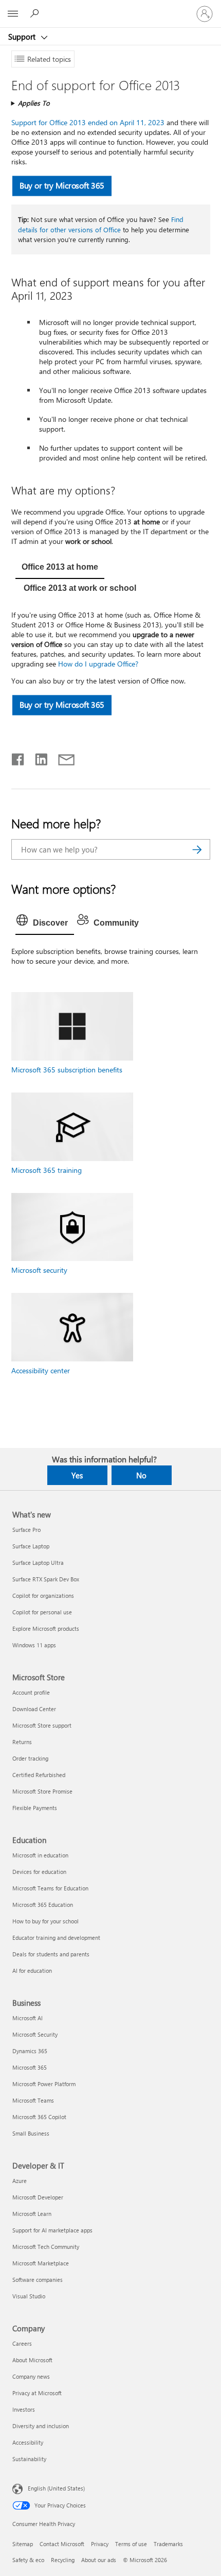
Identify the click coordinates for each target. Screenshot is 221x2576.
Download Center (34, 1709)
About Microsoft (32, 2360)
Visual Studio (29, 2296)
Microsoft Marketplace (41, 2263)
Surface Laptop (31, 1546)
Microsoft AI (27, 2018)
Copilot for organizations (43, 1596)
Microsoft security (39, 1270)
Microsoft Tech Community (46, 2247)
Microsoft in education (40, 1855)
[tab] (60, 568)
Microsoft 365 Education (43, 1905)
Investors (24, 2409)
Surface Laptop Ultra (38, 1563)
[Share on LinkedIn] (37, 757)
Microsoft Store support (42, 1725)
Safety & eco (28, 2560)
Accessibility (28, 2442)
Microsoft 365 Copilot (39, 2117)
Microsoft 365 (30, 2067)
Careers (22, 2343)
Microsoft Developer (38, 2197)
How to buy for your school (45, 1921)
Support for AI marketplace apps (52, 2230)
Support (23, 37)
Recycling (63, 2560)
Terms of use (131, 2544)
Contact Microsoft (62, 2544)
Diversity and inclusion (41, 2426)
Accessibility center (41, 1370)
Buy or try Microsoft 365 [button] (62, 186)
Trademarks (168, 2544)
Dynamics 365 (30, 2051)
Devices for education (39, 1872)
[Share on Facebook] (19, 757)
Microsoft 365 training (47, 1170)
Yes (77, 1475)
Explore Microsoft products (46, 1628)
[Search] (197, 849)
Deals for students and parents (51, 1954)
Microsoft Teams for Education (50, 1888)
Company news (31, 2376)
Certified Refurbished (39, 1775)
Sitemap (23, 2544)
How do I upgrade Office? (98, 664)
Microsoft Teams (33, 2100)
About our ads (99, 2560)
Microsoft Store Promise (42, 1791)
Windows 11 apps (34, 1645)
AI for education (32, 1971)
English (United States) (56, 2488)
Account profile (31, 1692)
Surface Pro (26, 1530)
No (141, 1475)
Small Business (31, 2133)
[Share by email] (62, 757)
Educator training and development (56, 1938)
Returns (22, 1742)
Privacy (100, 2544)
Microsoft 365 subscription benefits (67, 1070)
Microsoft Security (35, 2034)
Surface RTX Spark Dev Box (46, 1579)
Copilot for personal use (42, 1612)
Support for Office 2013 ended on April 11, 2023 (88, 122)
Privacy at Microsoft (37, 2393)
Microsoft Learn (32, 2214)
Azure (20, 2181)
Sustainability (29, 2459)
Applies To (34, 103)
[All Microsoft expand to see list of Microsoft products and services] (13, 14)
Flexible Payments (35, 1808)
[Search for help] (36, 13)
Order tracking (30, 1758)
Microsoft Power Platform (44, 2084)
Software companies (38, 2280)
